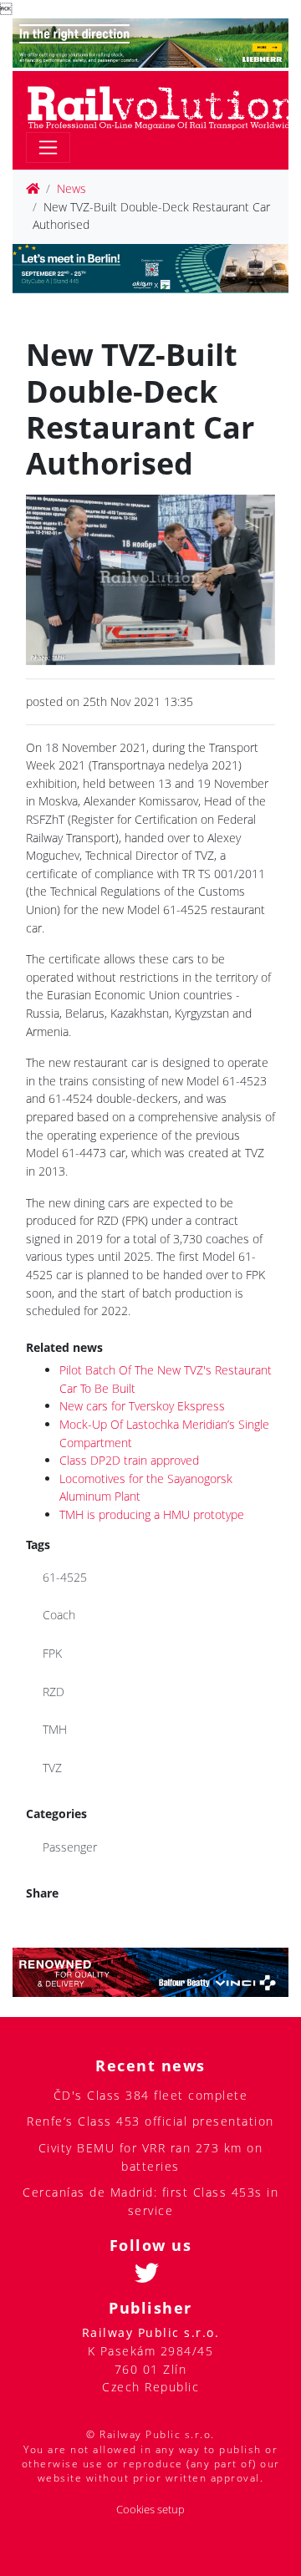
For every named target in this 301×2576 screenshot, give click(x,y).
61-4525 (65, 1577)
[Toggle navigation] (48, 147)
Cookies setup (150, 2510)
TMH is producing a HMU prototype (152, 1514)
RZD (54, 1692)
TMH (55, 1729)
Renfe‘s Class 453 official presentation (150, 2121)
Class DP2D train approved (129, 1460)
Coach (59, 1615)
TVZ (52, 1768)
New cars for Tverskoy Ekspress (142, 1406)
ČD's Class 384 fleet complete (151, 2095)
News (71, 188)
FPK (52, 1653)
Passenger (70, 1847)
